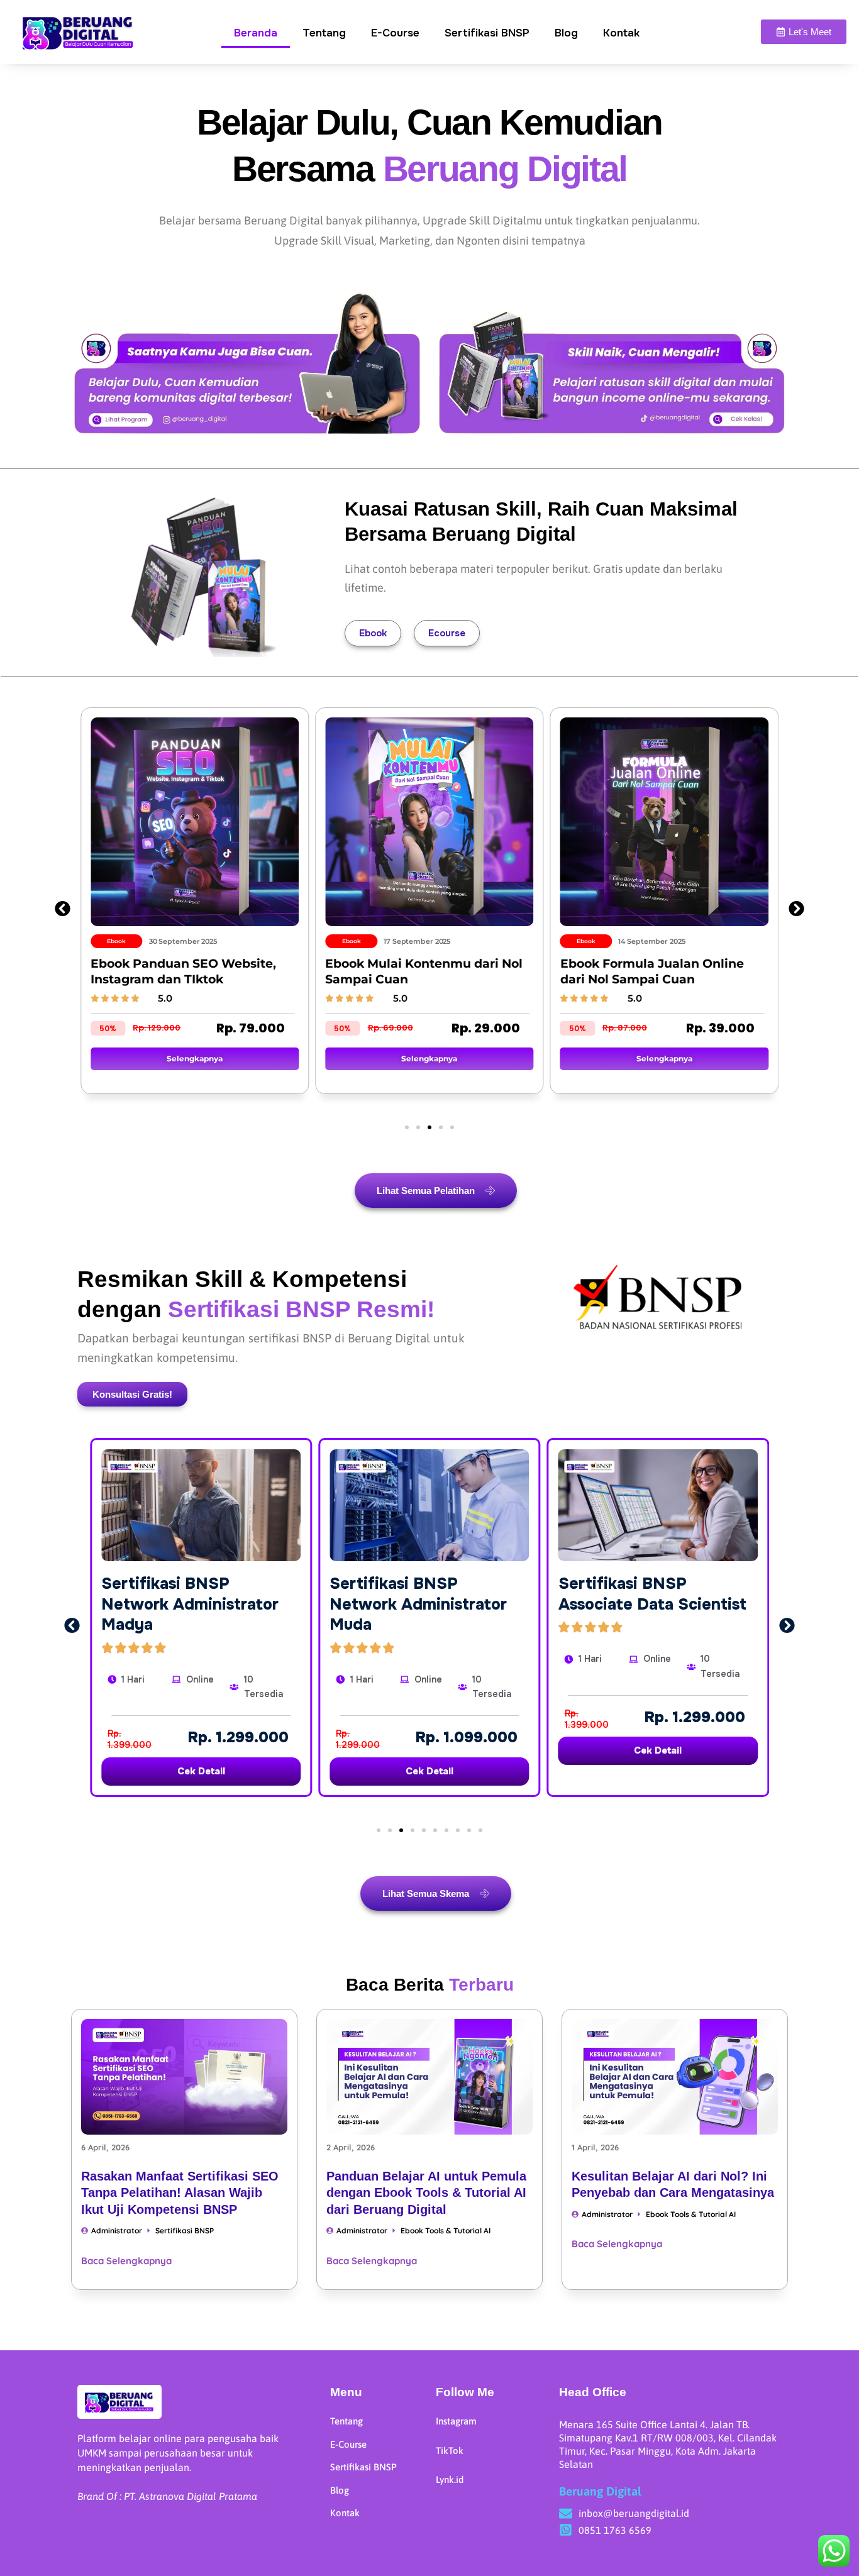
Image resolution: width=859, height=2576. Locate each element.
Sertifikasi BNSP (487, 33)
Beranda (256, 33)
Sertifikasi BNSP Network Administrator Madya (190, 1604)
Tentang (324, 33)
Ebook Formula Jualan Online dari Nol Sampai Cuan (492, 971)
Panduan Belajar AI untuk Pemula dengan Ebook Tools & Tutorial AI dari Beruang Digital (426, 2193)
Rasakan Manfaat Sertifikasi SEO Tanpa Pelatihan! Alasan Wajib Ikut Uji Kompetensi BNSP (180, 2193)
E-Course (395, 33)
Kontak (621, 33)
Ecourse (447, 633)
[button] (63, 909)
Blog (566, 33)
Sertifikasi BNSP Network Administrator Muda (418, 1604)
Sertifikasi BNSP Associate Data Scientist (652, 1594)
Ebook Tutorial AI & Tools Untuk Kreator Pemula (732, 971)
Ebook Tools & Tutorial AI (446, 2231)
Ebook (373, 633)
